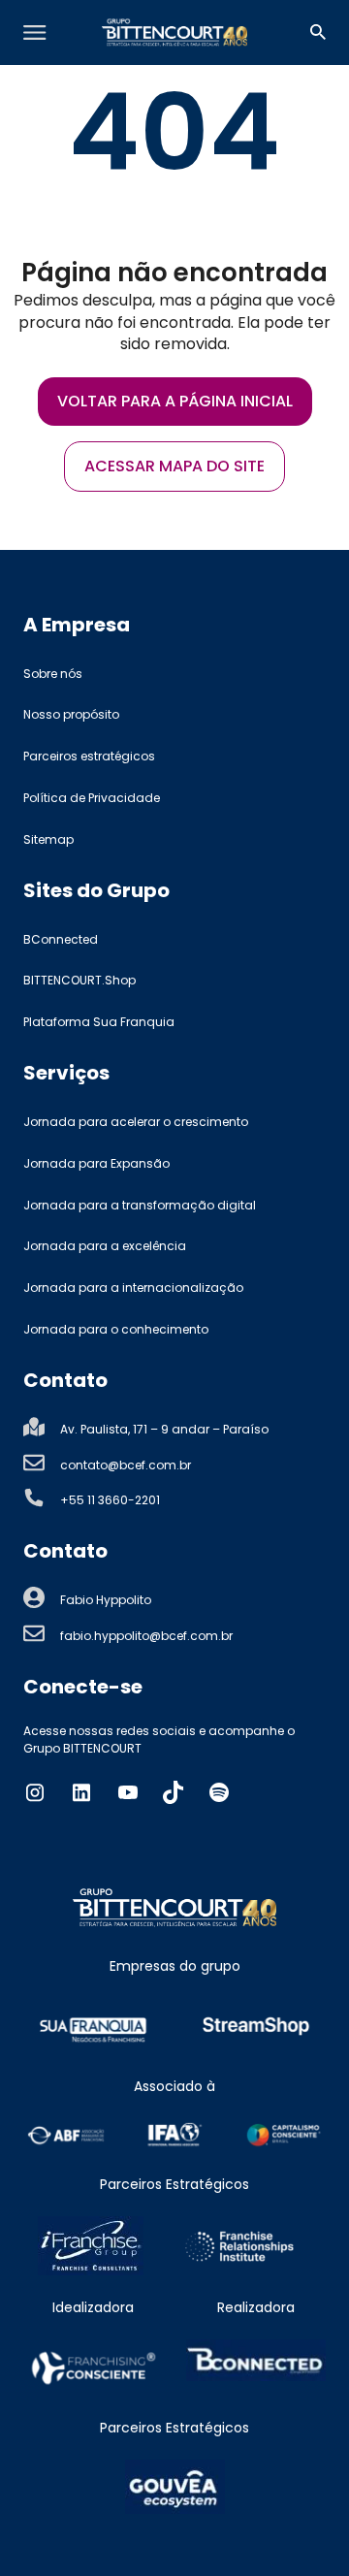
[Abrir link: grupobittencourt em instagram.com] (35, 1792)
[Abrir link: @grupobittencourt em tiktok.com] (174, 1792)
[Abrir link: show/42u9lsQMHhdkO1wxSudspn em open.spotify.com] (219, 1792)
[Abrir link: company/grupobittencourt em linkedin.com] (81, 1792)
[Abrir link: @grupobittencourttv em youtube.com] (128, 1792)
